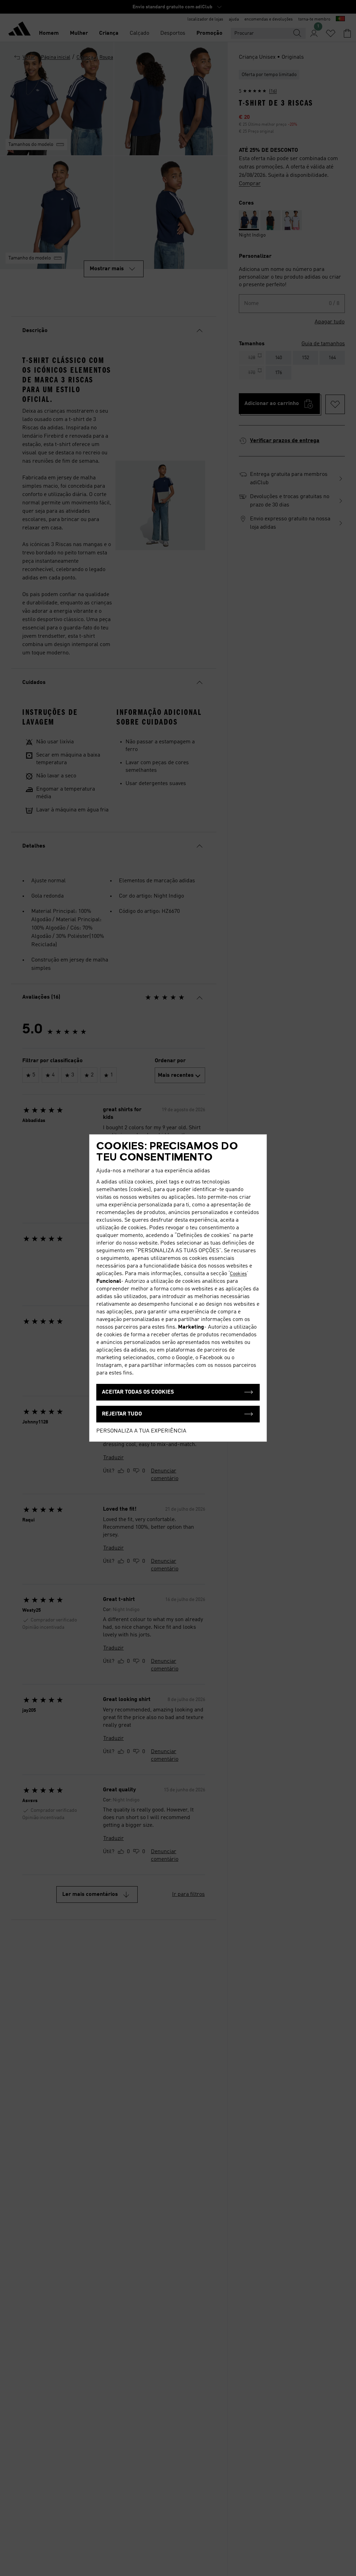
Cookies (238, 1274)
